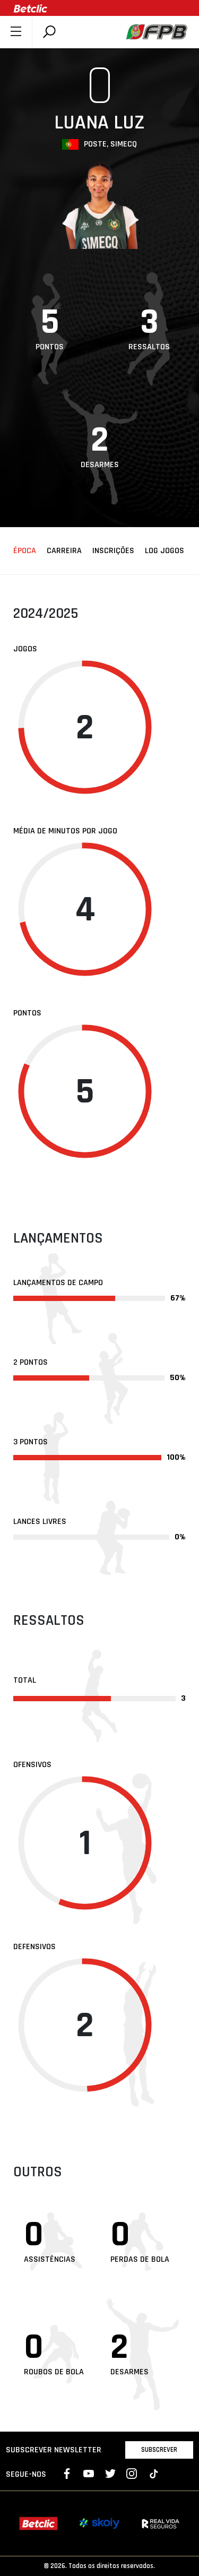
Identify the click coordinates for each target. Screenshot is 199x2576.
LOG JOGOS (165, 551)
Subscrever (159, 2450)
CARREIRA (64, 551)
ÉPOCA (25, 551)
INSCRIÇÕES (113, 551)
